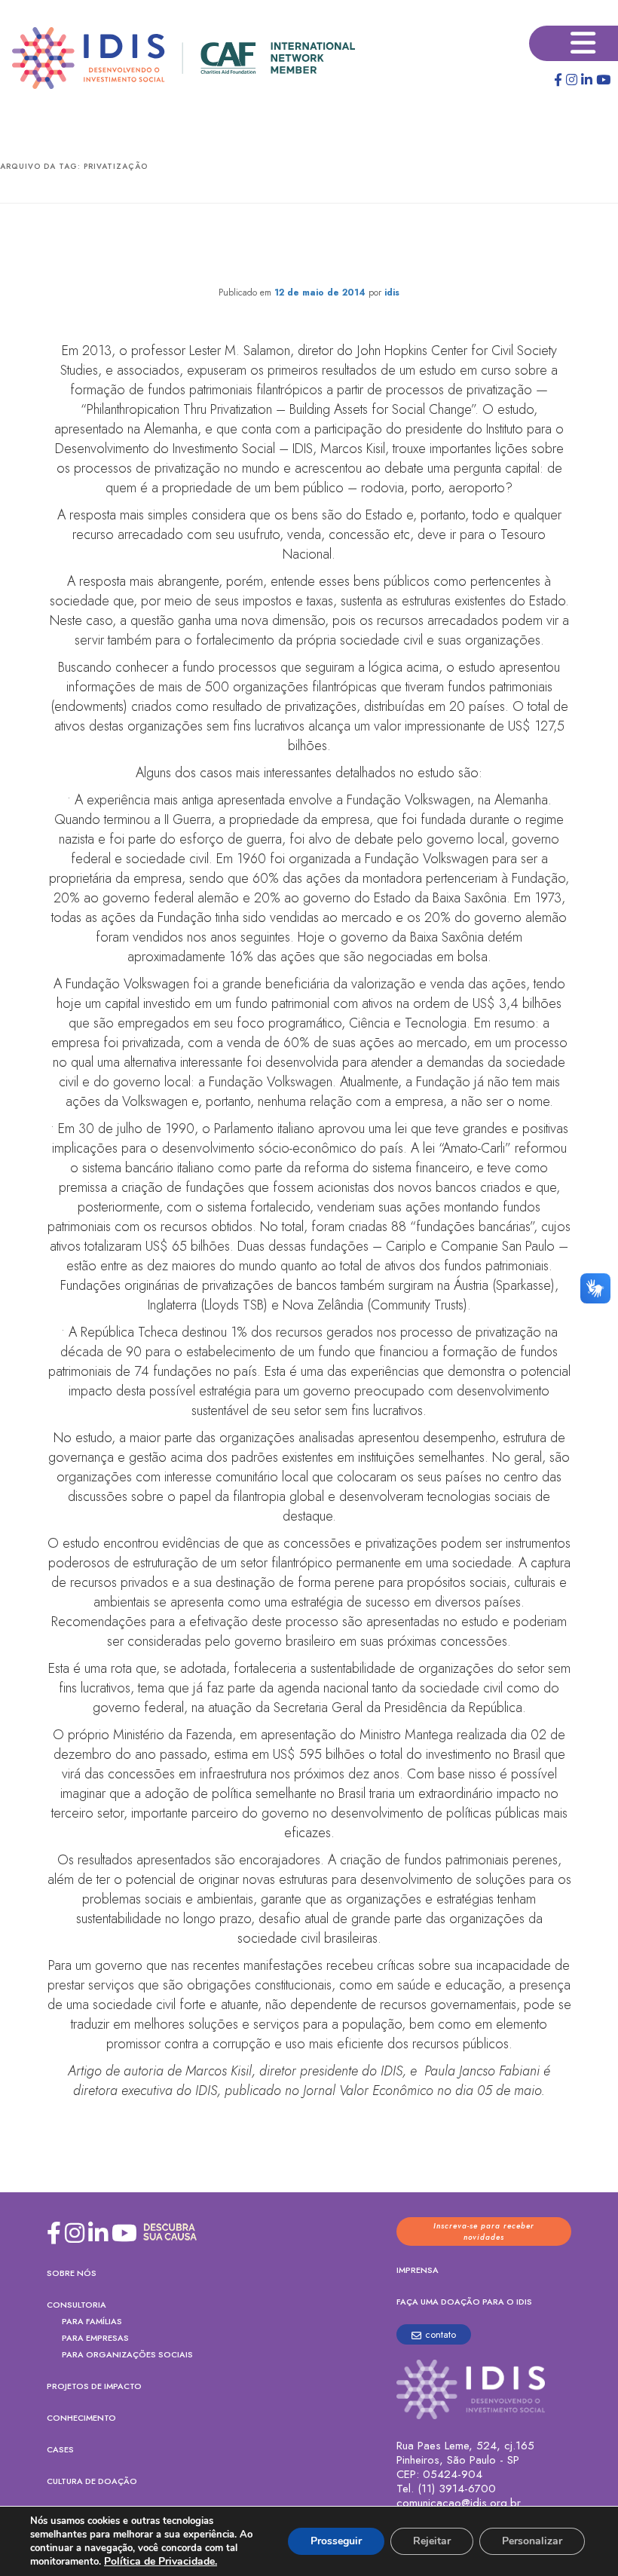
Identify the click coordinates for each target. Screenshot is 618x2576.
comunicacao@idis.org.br (459, 2503)
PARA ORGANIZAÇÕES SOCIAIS (127, 2354)
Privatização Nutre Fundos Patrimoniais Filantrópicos (309, 248)
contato (441, 2334)
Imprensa (418, 2270)
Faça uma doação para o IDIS (464, 2302)
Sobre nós (72, 2273)
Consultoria (76, 2305)
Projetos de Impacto (94, 2386)
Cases (60, 2449)
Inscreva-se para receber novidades (484, 2231)
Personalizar (532, 2541)
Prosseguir (336, 2541)
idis (392, 293)
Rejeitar (432, 2541)
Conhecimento (81, 2418)
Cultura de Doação (92, 2481)
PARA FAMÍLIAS (92, 2321)
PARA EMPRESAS (95, 2338)
